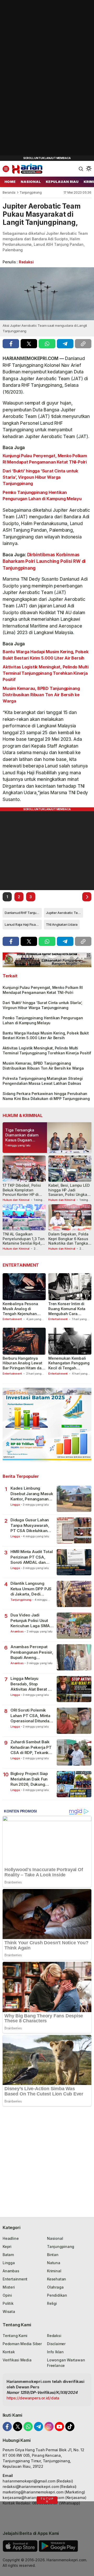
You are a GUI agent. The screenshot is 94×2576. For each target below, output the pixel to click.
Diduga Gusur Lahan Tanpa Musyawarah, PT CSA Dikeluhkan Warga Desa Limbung (31, 1525)
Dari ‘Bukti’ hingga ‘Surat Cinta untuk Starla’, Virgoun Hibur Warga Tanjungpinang (40, 477)
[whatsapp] (47, 344)
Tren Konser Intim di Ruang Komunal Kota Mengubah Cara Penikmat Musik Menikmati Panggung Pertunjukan (67, 1316)
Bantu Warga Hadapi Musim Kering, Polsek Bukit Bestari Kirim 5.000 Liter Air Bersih (46, 655)
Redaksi (26, 262)
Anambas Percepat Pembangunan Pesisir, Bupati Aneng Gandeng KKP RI (32, 1652)
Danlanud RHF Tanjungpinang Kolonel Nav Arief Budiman (23, 913)
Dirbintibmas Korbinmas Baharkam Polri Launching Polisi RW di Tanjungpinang (44, 561)
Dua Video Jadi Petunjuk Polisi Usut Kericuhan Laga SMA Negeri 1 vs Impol (30, 1621)
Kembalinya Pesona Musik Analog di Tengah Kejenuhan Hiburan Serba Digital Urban (22, 1314)
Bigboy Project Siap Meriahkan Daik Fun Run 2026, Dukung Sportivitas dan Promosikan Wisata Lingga (29, 1779)
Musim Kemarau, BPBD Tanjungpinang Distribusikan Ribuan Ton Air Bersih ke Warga (41, 695)
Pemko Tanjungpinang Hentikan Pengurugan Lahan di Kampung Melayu (42, 495)
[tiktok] (70, 2427)
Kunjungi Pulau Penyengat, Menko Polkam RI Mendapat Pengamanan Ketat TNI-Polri (45, 459)
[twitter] (29, 344)
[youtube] (59, 2427)
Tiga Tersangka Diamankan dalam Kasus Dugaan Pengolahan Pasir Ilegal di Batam (22, 1140)
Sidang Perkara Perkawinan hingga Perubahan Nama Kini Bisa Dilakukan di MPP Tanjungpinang (46, 1096)
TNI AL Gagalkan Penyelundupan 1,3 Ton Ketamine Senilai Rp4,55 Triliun (24, 1241)
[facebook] (11, 344)
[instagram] (49, 2427)
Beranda (9, 192)
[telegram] (65, 344)
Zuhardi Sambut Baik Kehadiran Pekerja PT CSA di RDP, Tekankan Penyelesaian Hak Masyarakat (32, 1747)
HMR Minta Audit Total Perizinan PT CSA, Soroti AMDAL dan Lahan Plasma (32, 1557)
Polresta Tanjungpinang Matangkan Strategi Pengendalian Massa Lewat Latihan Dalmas (43, 1081)
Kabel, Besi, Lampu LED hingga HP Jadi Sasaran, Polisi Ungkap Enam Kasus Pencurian (69, 1192)
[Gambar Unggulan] (47, 294)
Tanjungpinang (31, 192)
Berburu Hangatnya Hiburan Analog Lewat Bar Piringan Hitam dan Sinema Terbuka (23, 1366)
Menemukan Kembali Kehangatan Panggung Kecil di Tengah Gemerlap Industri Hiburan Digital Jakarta (69, 1368)
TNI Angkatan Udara (62, 924)
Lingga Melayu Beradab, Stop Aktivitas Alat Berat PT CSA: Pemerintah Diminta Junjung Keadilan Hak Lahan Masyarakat (32, 1684)
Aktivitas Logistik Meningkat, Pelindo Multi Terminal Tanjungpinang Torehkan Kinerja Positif (46, 673)
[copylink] (83, 344)
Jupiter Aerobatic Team (64, 913)
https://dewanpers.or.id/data (33, 2398)
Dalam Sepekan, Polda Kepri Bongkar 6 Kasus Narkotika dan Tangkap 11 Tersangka (69, 1241)
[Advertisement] (39, 79)
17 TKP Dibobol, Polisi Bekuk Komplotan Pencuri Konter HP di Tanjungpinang (22, 1192)
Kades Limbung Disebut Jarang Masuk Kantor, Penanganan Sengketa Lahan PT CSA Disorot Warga (32, 1494)
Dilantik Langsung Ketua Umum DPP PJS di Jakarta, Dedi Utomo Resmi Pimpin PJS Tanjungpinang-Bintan (31, 1589)
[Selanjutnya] (87, 897)
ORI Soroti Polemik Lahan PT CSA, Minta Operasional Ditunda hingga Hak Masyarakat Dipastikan (32, 1716)
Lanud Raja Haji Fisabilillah (23, 924)
